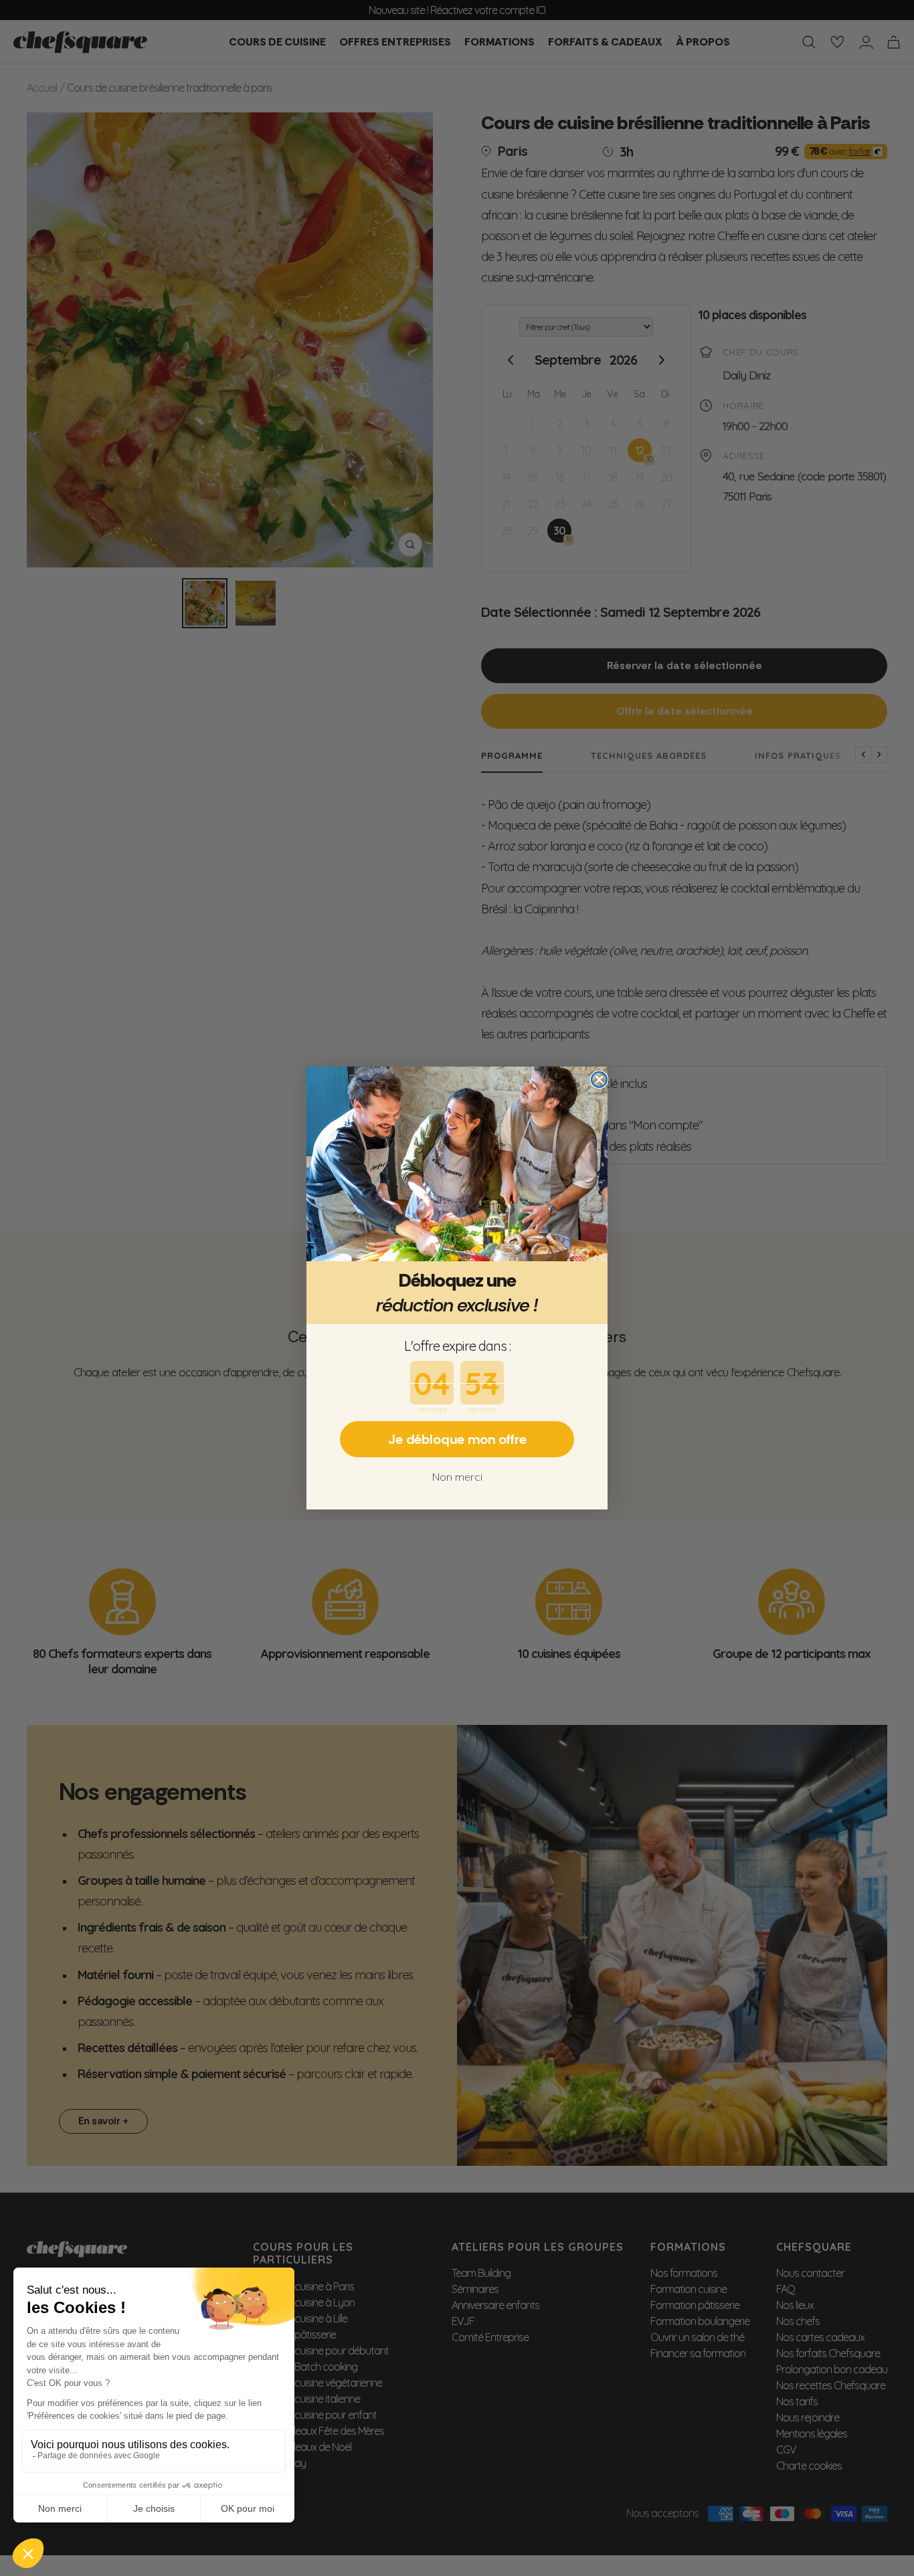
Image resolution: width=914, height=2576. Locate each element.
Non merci (457, 1477)
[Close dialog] (599, 1080)
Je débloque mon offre (457, 1439)
